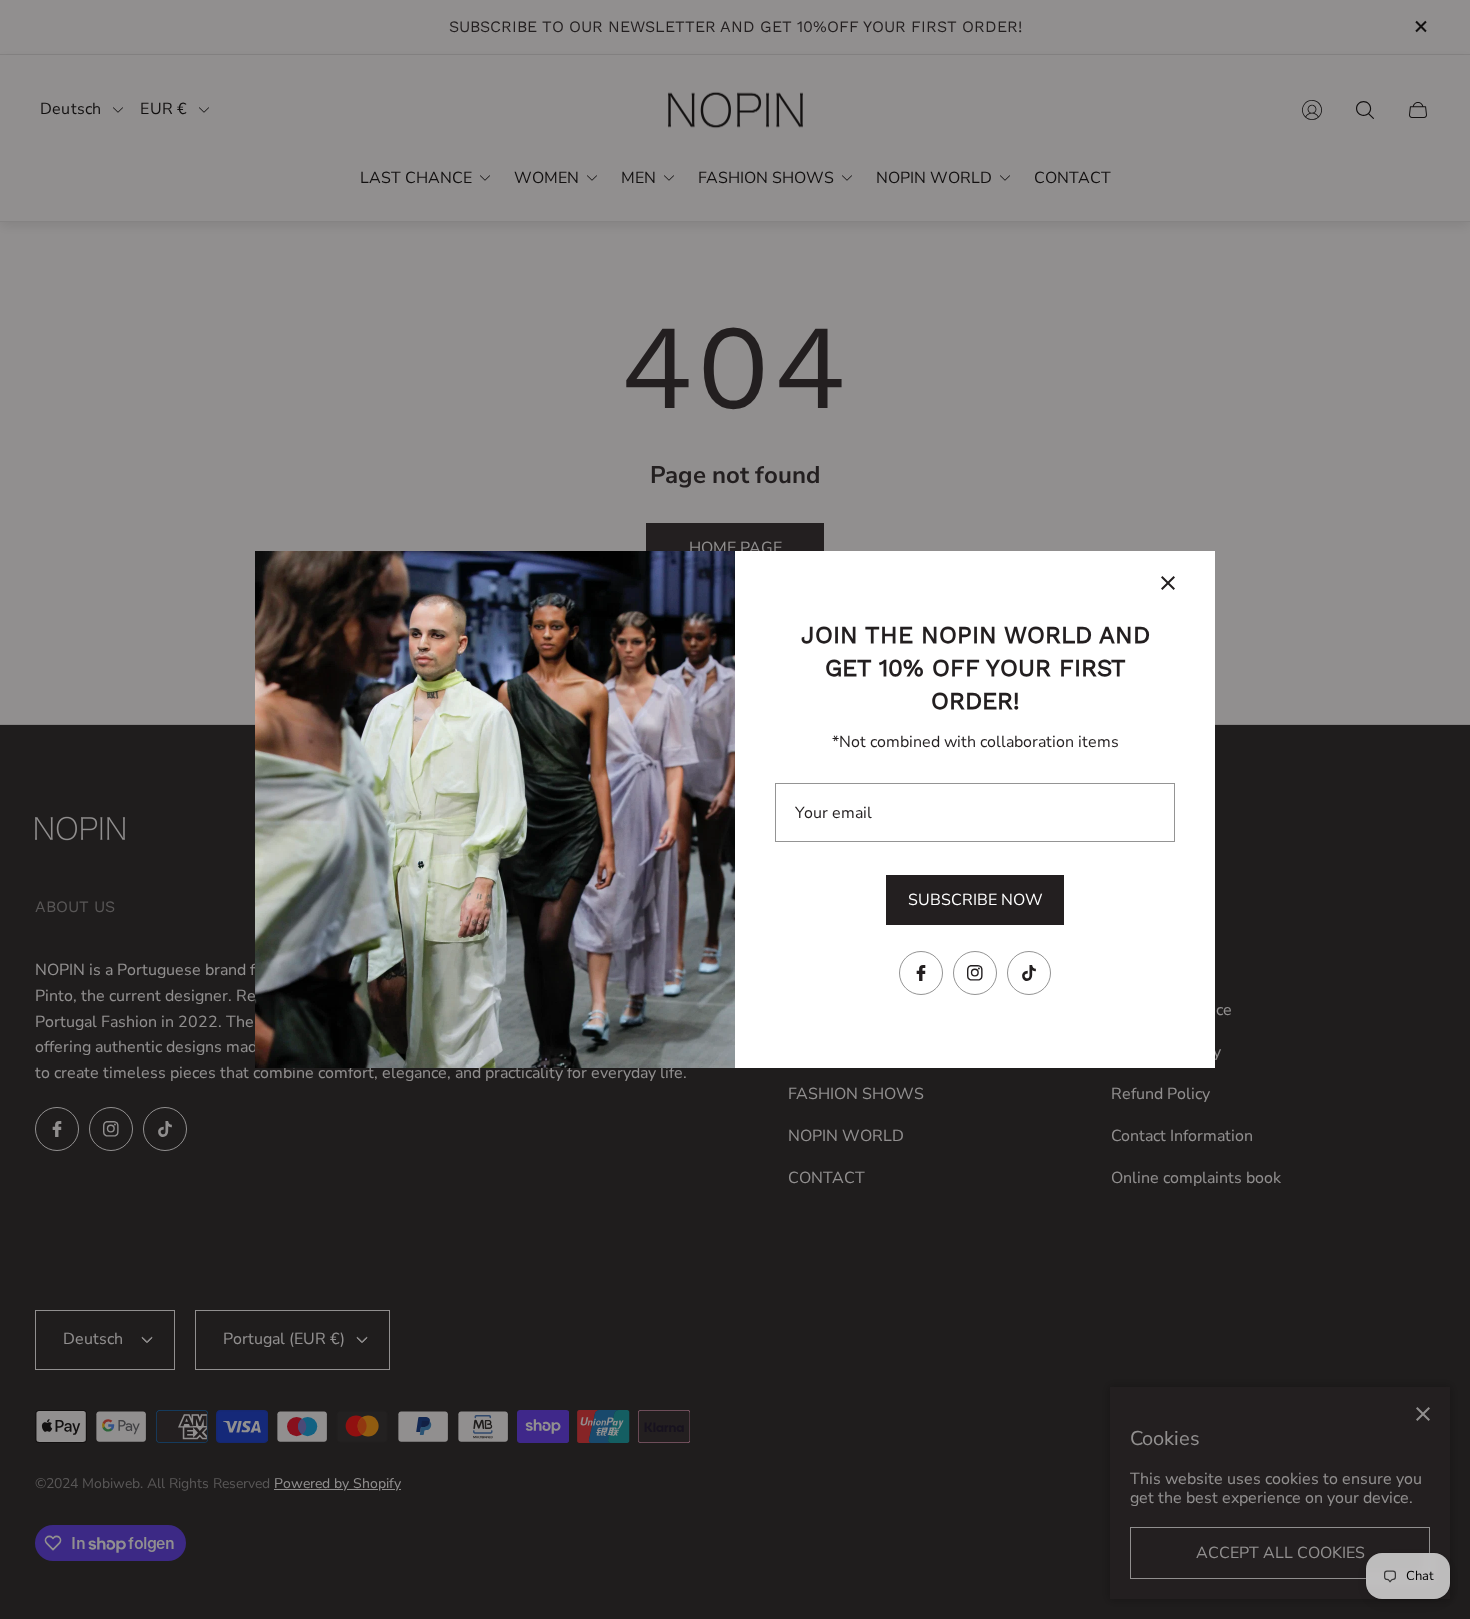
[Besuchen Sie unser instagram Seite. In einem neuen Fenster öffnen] (975, 973)
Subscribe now (975, 900)
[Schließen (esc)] (1168, 583)
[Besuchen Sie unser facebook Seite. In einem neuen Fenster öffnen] (921, 973)
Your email (833, 813)
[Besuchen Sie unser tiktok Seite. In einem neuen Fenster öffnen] (1029, 973)
